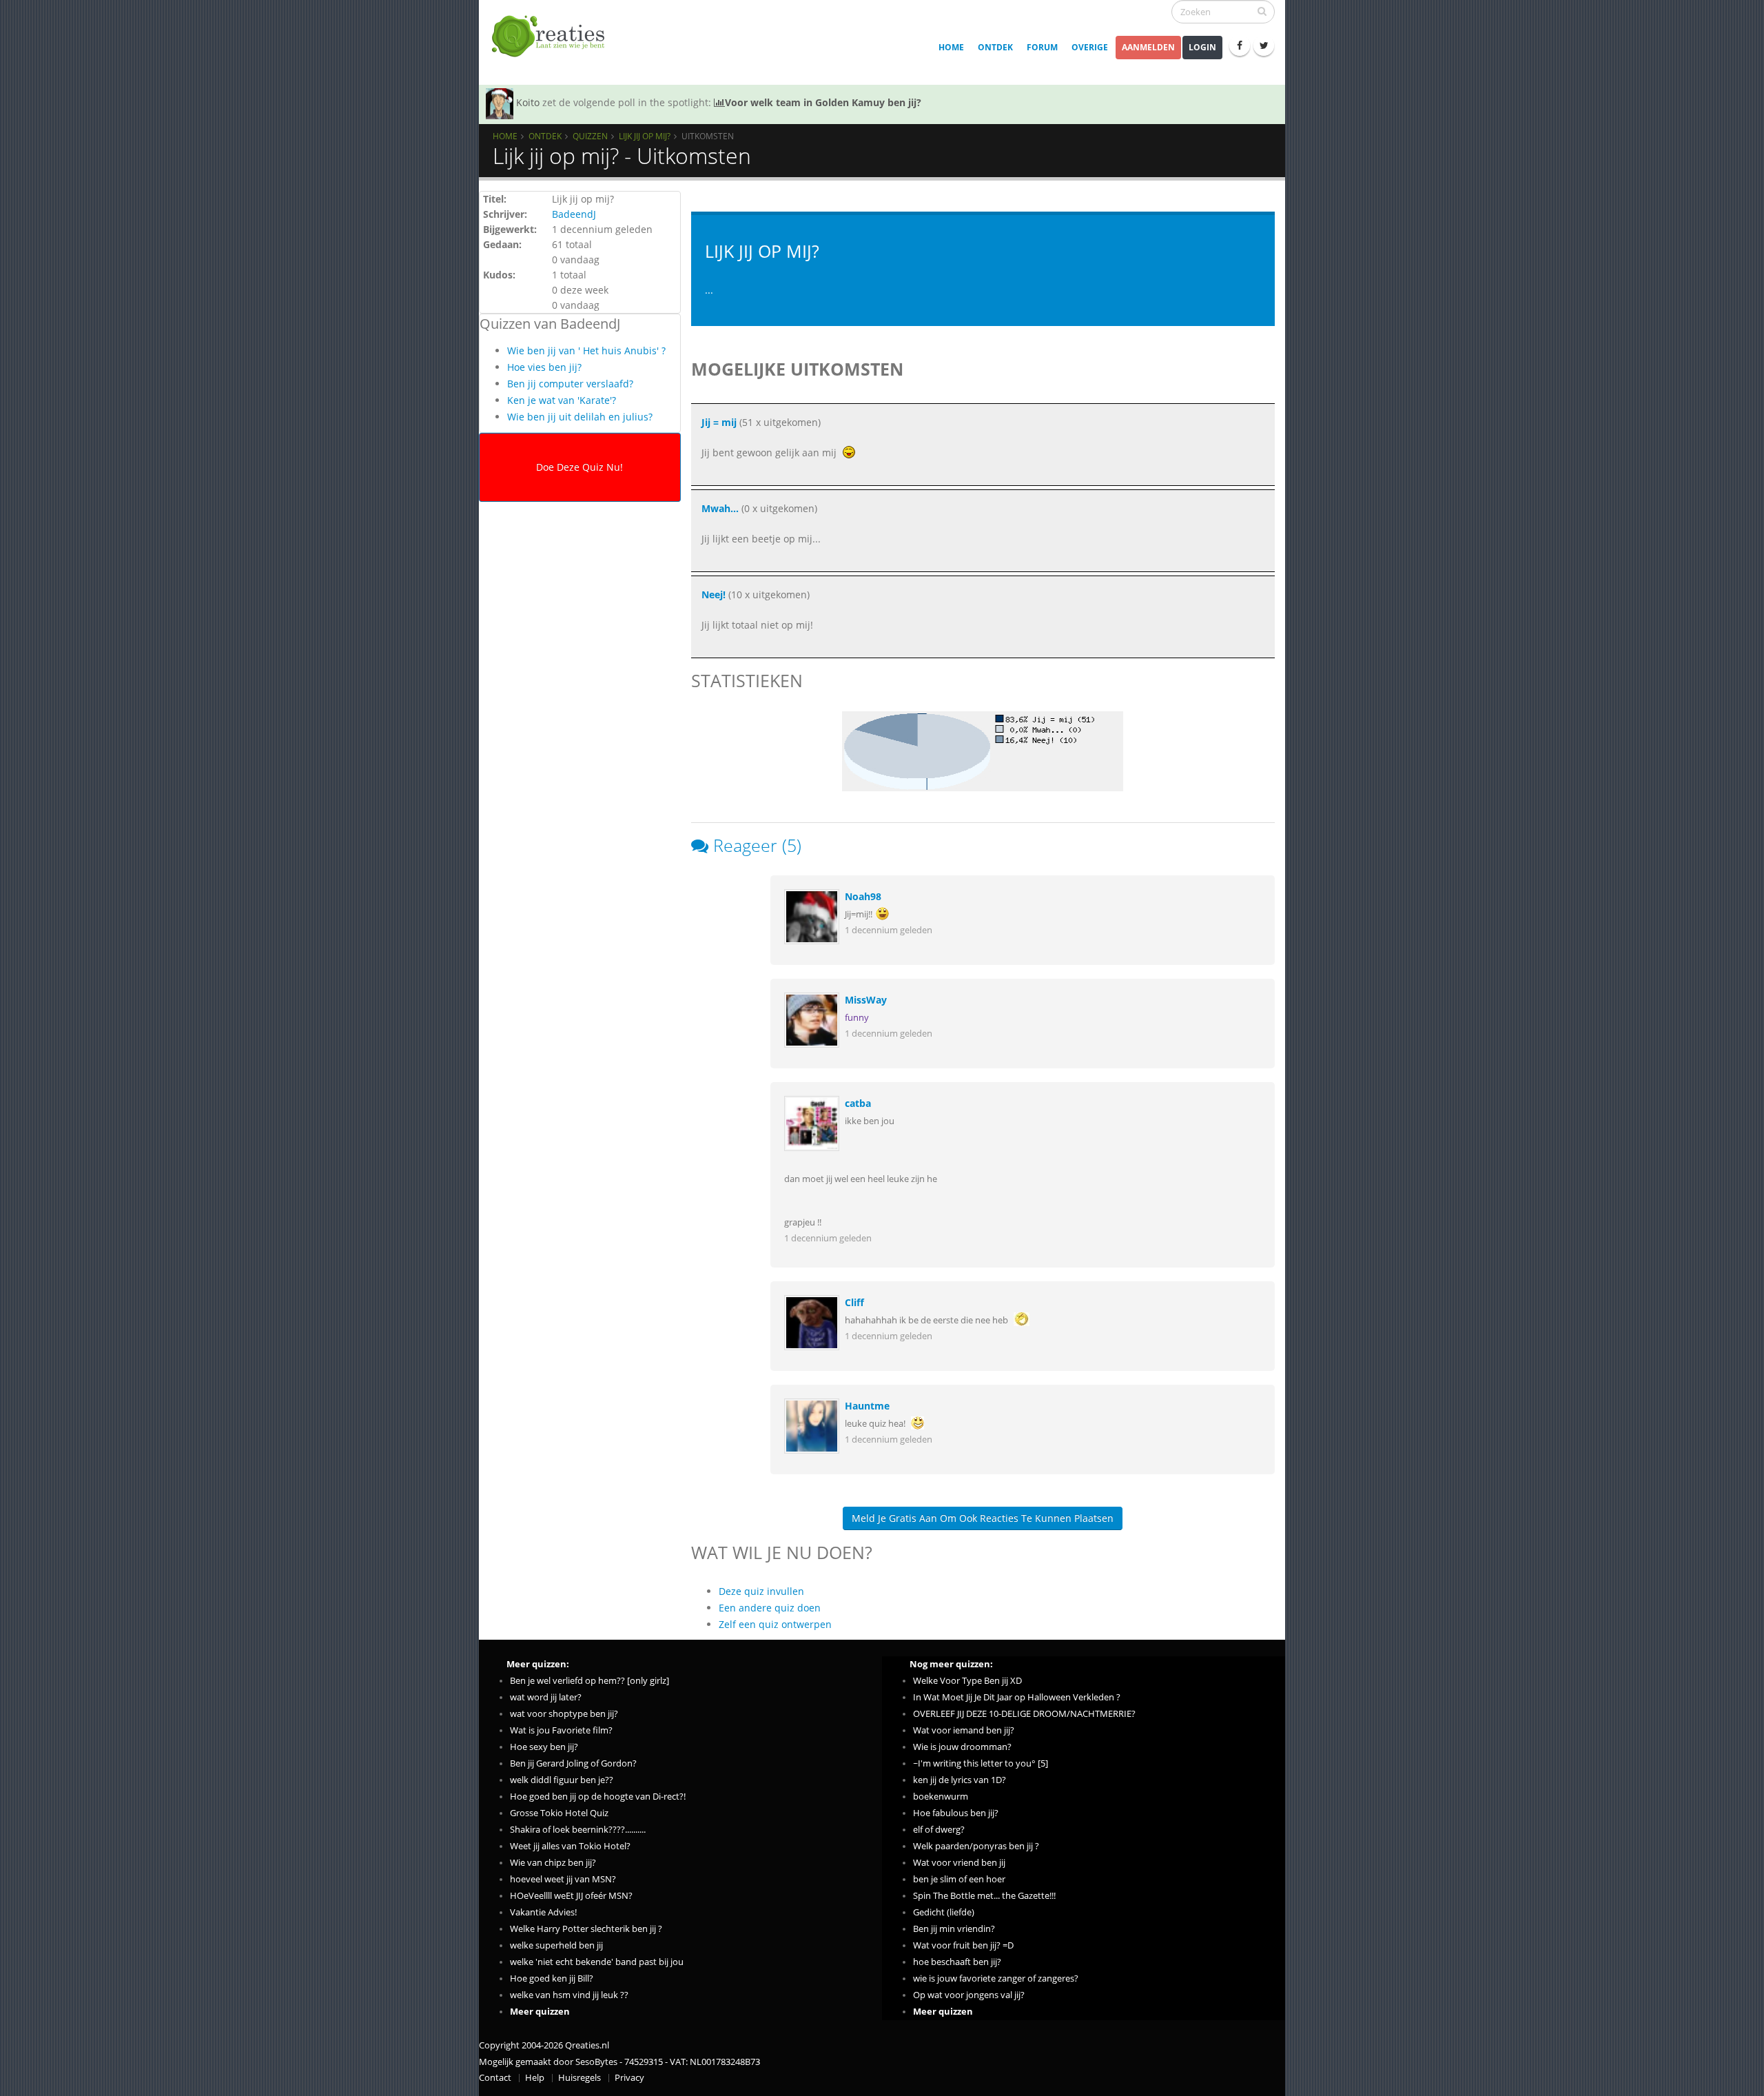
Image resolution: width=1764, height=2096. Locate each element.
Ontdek (995, 47)
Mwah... (720, 508)
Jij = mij (719, 422)
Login (1202, 47)
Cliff (854, 1302)
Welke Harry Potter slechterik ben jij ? (586, 1929)
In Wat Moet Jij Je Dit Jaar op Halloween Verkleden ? (1017, 1697)
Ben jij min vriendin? (954, 1929)
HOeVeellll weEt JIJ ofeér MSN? (571, 1896)
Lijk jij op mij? (645, 136)
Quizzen (590, 136)
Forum (1042, 47)
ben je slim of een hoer (959, 1879)
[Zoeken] (1262, 11)
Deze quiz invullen (761, 1591)
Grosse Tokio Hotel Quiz (559, 1813)
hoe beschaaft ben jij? (957, 1962)
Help (535, 2078)
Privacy (629, 2078)
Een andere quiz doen (770, 1608)
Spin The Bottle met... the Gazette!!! (984, 1896)
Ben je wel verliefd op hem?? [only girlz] (589, 1681)
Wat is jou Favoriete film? (561, 1730)
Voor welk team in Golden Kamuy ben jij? (823, 102)
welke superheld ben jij (556, 1945)
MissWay (866, 1000)
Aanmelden (1148, 47)
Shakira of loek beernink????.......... (578, 1830)
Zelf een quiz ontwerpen (775, 1624)
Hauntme (867, 1406)
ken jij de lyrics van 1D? (960, 1780)
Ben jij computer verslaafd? (570, 384)
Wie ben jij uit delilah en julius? (580, 417)
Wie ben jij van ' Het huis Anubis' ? (586, 350)
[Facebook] (1240, 45)
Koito (528, 102)
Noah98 (863, 896)
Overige (1090, 47)
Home (951, 47)
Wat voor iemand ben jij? (964, 1730)
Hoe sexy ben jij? (544, 1747)
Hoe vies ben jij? (544, 367)
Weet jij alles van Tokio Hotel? (570, 1846)
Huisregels (580, 2078)
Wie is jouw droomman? (962, 1747)
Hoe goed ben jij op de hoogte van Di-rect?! (598, 1797)
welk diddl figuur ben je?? (562, 1780)
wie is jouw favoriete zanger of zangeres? (996, 1978)
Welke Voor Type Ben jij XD (967, 1681)
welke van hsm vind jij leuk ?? (569, 1995)
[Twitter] (1264, 45)
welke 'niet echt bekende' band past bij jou (597, 1962)
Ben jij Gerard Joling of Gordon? (573, 1763)
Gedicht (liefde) (944, 1912)
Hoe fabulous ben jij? (956, 1813)
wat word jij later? (546, 1697)
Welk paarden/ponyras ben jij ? (976, 1846)
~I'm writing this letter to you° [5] (981, 1763)
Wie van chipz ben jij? (553, 1863)
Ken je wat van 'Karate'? (562, 400)
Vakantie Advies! (543, 1912)
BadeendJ (574, 214)
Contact (495, 2078)
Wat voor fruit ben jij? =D (963, 1945)
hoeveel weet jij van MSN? (563, 1879)
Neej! (714, 594)
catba (858, 1103)
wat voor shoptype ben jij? (564, 1714)
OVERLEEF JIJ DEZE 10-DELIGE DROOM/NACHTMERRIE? (1024, 1714)
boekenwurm (941, 1797)
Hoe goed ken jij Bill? (552, 1978)
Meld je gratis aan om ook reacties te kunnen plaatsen (983, 1518)
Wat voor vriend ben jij (959, 1863)
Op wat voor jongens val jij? (969, 1995)
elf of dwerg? (939, 1830)
